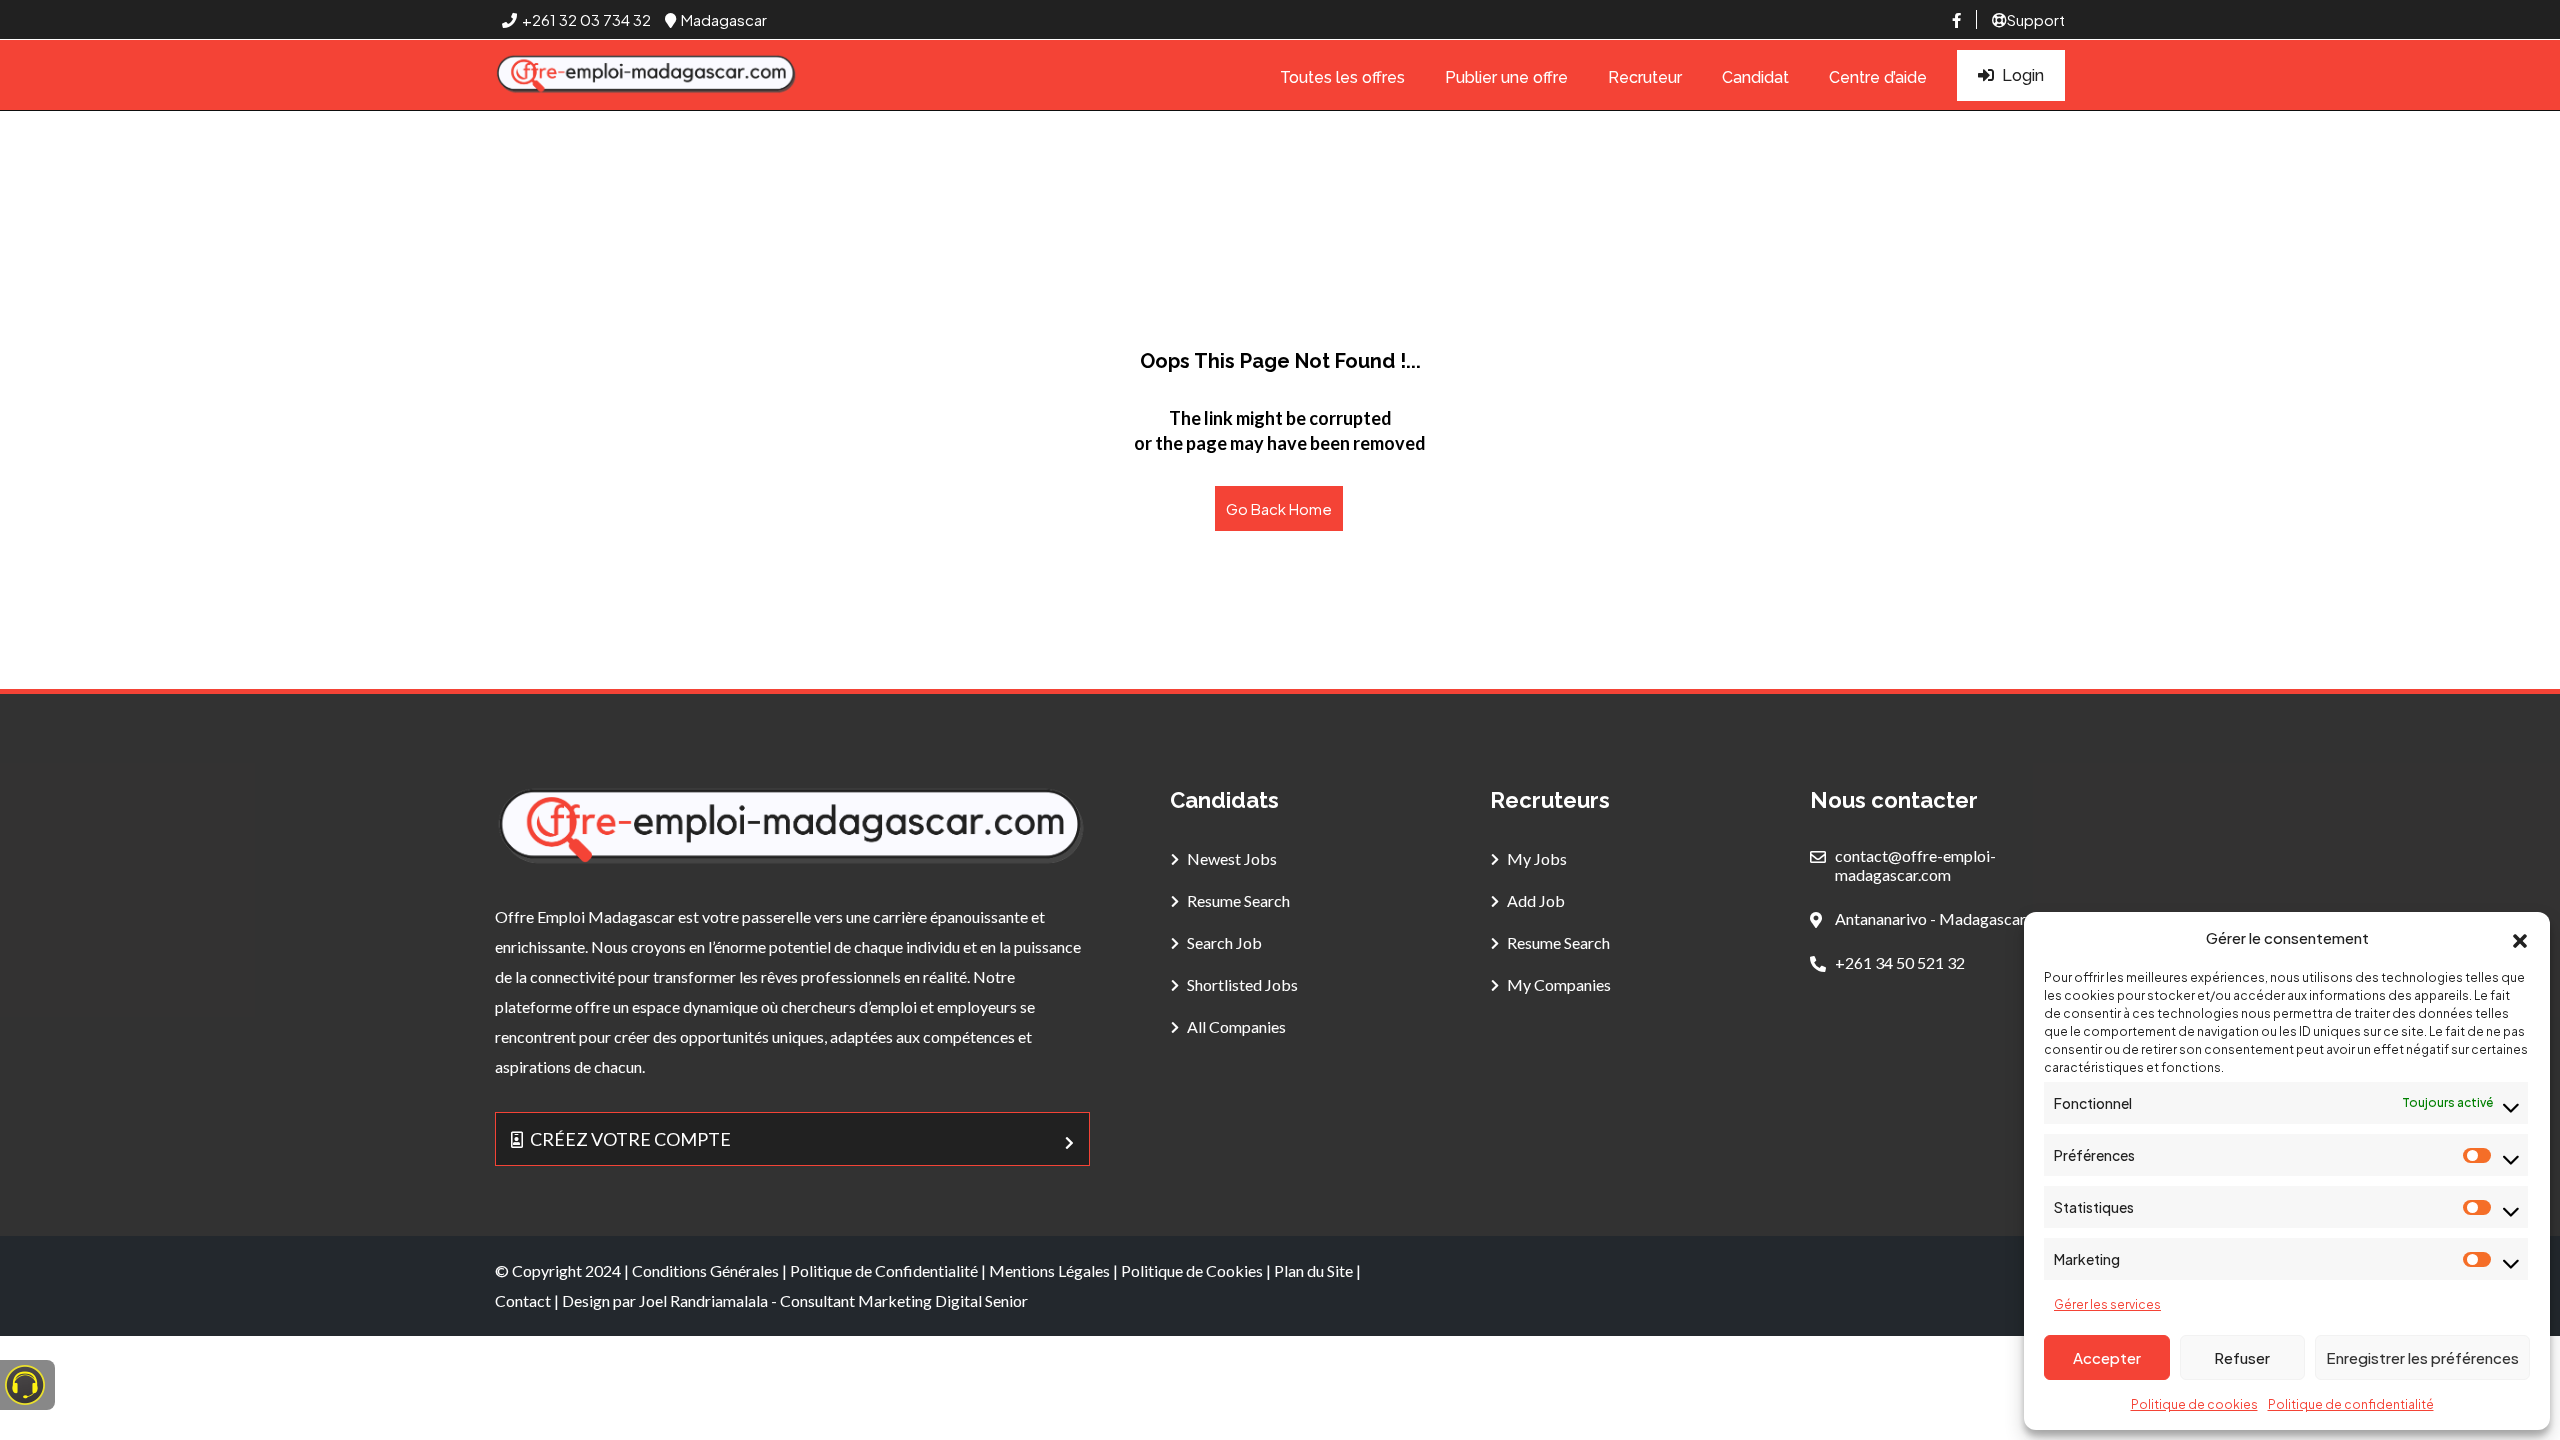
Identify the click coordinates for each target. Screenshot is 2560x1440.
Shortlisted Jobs (1242, 984)
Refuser (2242, 1357)
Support (2036, 19)
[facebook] (1956, 19)
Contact (523, 1300)
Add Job (1536, 900)
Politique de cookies (2194, 1404)
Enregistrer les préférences (2422, 1357)
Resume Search (1238, 900)
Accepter (2107, 1357)
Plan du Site (1313, 1270)
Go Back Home (1279, 508)
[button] (2520, 938)
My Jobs (1537, 858)
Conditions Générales (705, 1270)
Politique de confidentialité (2351, 1404)
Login (2023, 75)
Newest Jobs (1232, 858)
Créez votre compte (630, 1139)
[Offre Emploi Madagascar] (647, 75)
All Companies (1236, 1026)
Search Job (1224, 942)
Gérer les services (2107, 1304)
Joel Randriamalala (703, 1300)
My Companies (1559, 984)
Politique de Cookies (1192, 1270)
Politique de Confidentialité (884, 1270)
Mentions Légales (1049, 1270)
